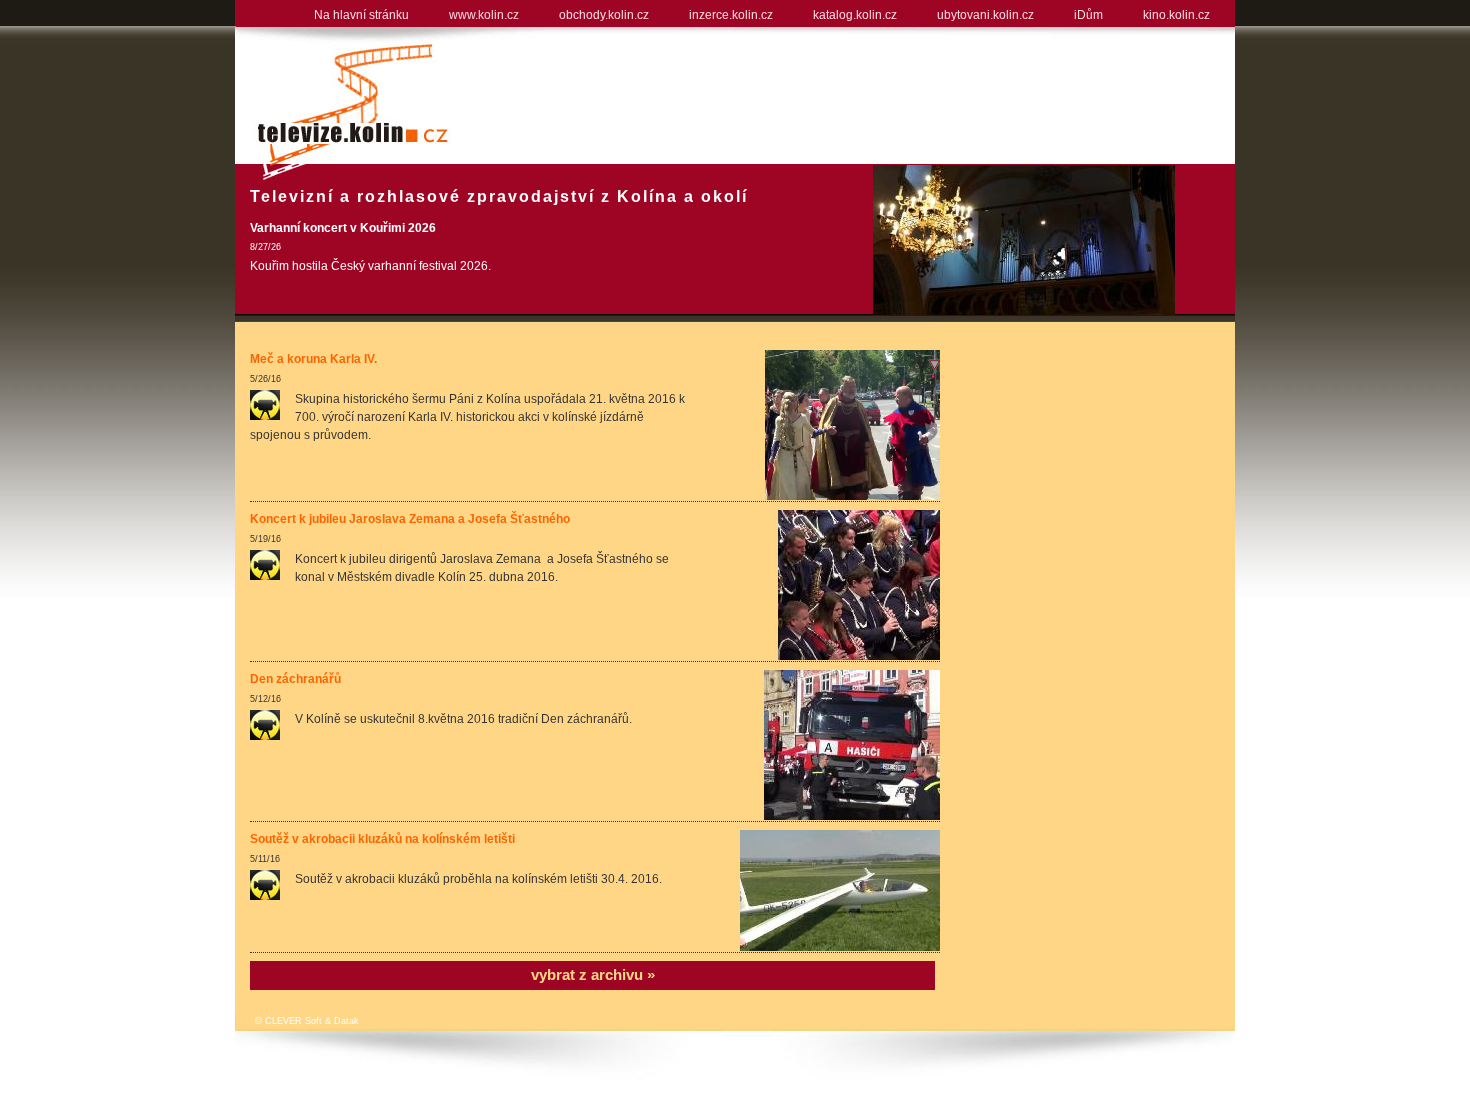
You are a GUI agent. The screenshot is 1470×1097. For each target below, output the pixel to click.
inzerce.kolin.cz (731, 15)
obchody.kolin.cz (604, 15)
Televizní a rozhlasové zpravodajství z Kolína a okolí (499, 196)
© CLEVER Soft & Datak (307, 1021)
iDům (1088, 15)
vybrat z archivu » (593, 974)
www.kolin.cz (484, 15)
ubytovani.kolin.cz (985, 15)
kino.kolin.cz (1176, 15)
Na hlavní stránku (361, 15)
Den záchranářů (295, 679)
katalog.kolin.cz (855, 15)
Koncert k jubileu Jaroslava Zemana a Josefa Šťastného (410, 519)
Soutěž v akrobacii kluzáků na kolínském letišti (382, 839)
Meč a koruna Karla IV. (313, 359)
